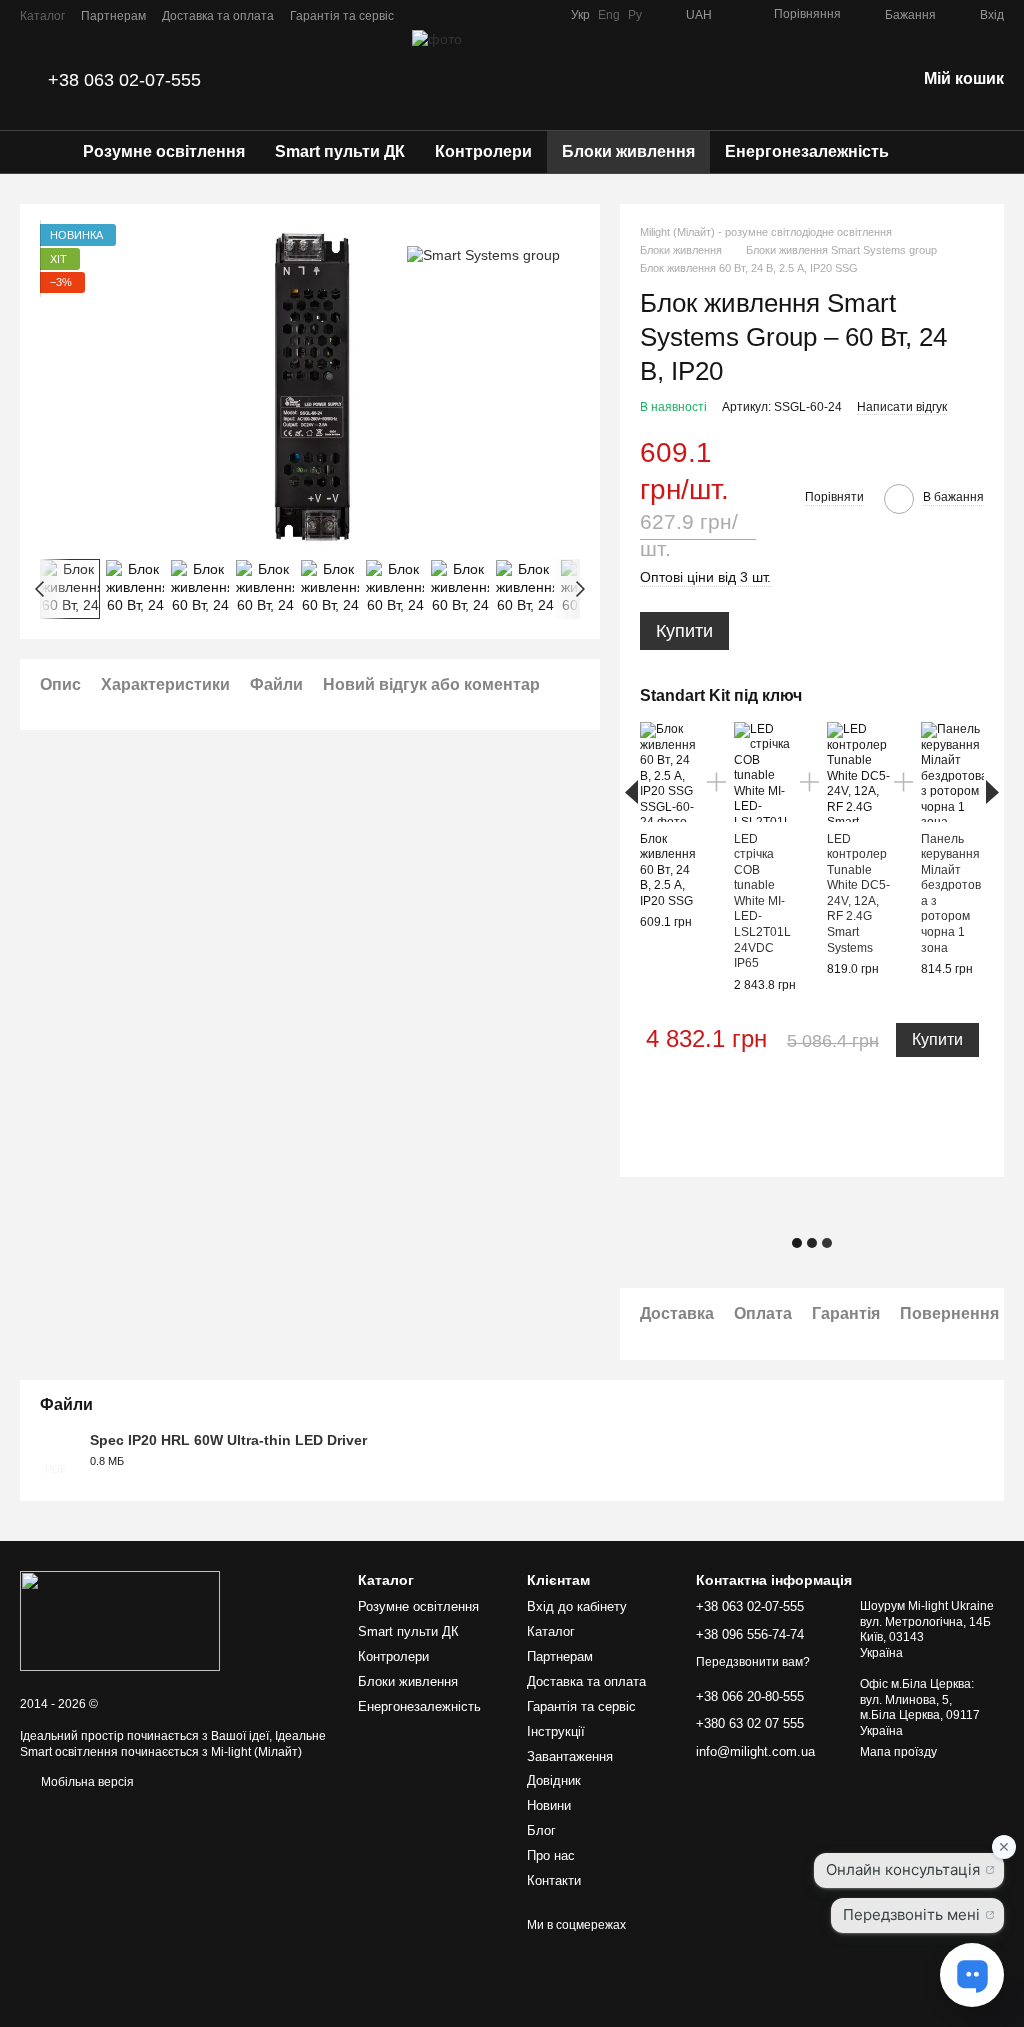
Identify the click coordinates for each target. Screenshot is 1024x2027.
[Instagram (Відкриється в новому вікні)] (471, 15)
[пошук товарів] (940, 152)
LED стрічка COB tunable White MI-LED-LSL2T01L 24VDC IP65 (762, 901)
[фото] (120, 1620)
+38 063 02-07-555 (124, 80)
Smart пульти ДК (340, 151)
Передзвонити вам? (753, 1662)
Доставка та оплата (218, 16)
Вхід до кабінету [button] (577, 1606)
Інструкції (556, 1731)
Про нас (551, 1855)
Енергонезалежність (807, 151)
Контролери (483, 151)
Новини (549, 1805)
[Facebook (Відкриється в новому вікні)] (519, 15)
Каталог (42, 16)
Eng (609, 15)
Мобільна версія (86, 1782)
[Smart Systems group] (483, 253)
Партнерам (113, 16)
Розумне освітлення (164, 151)
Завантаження (570, 1756)
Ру (635, 15)
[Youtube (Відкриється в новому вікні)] (543, 15)
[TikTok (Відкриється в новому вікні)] (495, 15)
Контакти (554, 1880)
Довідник (554, 1780)
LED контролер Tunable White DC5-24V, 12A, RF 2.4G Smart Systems (858, 893)
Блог (541, 1830)
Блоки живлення (628, 151)
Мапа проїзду (898, 1752)
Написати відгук (902, 407)
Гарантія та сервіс (342, 16)
